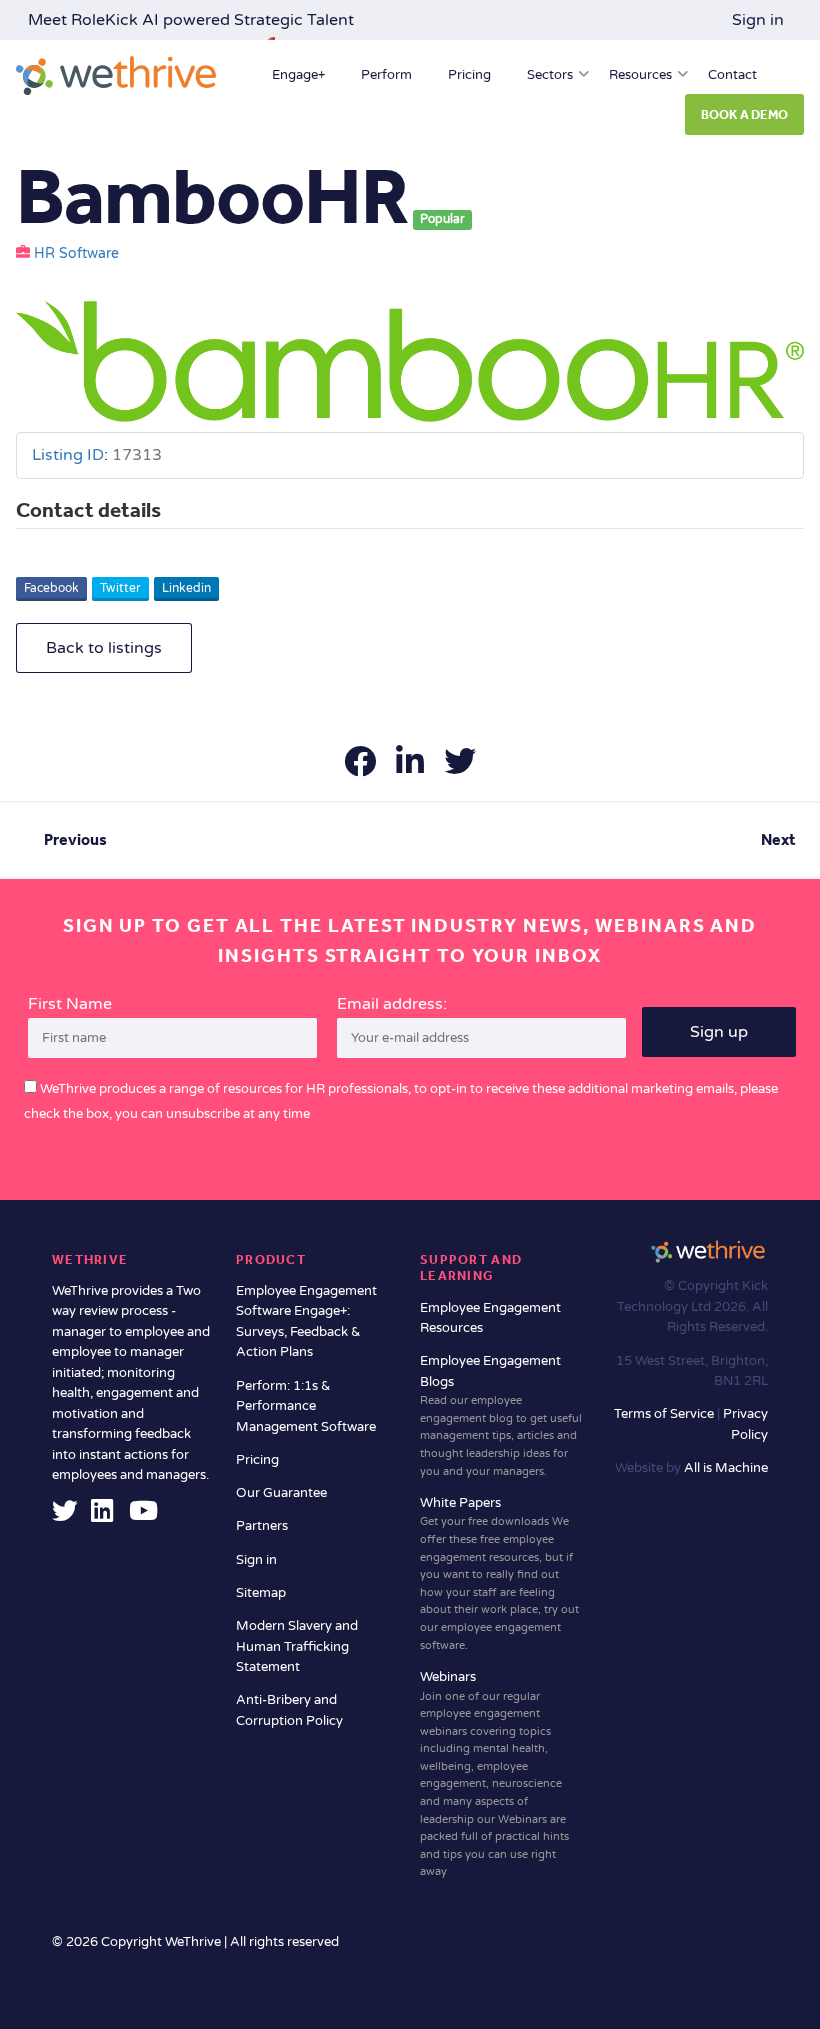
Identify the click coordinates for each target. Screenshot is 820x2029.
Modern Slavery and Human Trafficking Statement (297, 1646)
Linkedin (186, 588)
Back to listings (104, 648)
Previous (75, 839)
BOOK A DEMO (744, 114)
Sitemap (261, 1593)
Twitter (120, 588)
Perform (386, 75)
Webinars (494, 1773)
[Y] (143, 1516)
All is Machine (726, 1468)
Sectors (550, 75)
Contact (732, 75)
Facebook (51, 588)
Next (778, 839)
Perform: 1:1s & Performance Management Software (306, 1406)
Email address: (392, 1004)
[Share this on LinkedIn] (412, 768)
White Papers (499, 1573)
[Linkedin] (102, 1516)
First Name (70, 1004)
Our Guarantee (281, 1493)
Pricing (469, 75)
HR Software (76, 254)
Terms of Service (665, 1414)
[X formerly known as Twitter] (65, 1516)
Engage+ (298, 75)
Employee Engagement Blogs (501, 1415)
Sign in (758, 20)
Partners (262, 1526)
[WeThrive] (116, 75)
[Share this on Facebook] (362, 768)
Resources (640, 75)
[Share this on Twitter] (460, 768)
